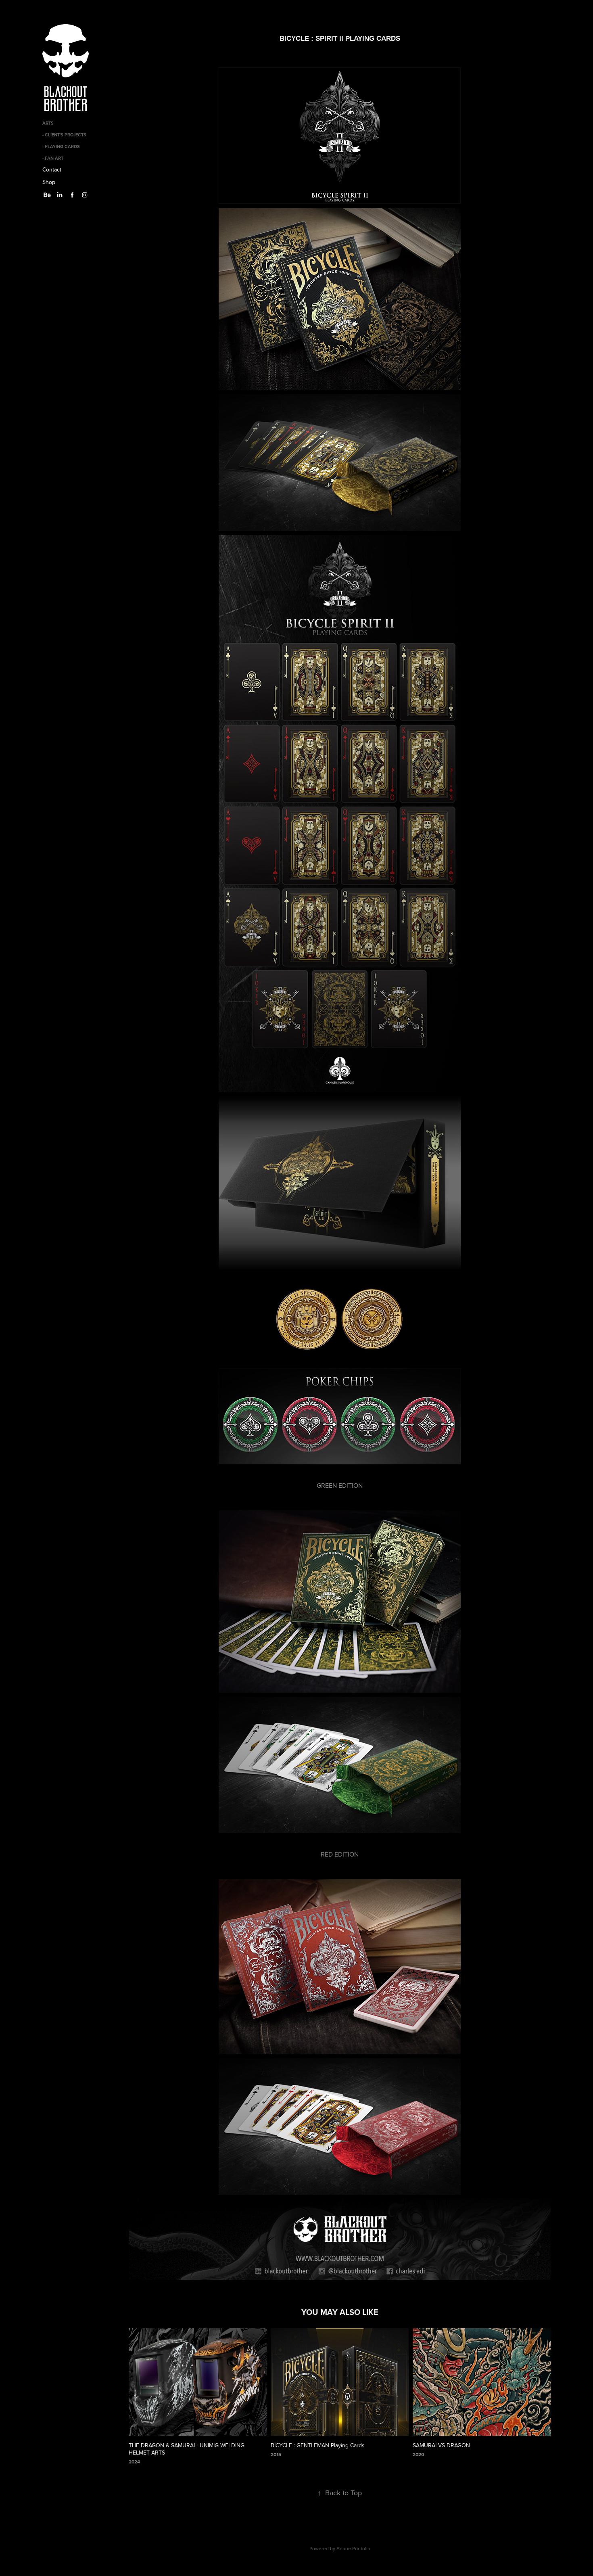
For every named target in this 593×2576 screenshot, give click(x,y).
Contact (52, 169)
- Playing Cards (61, 146)
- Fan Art (53, 158)
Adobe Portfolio (353, 2548)
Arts (48, 123)
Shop (49, 182)
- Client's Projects (64, 135)
